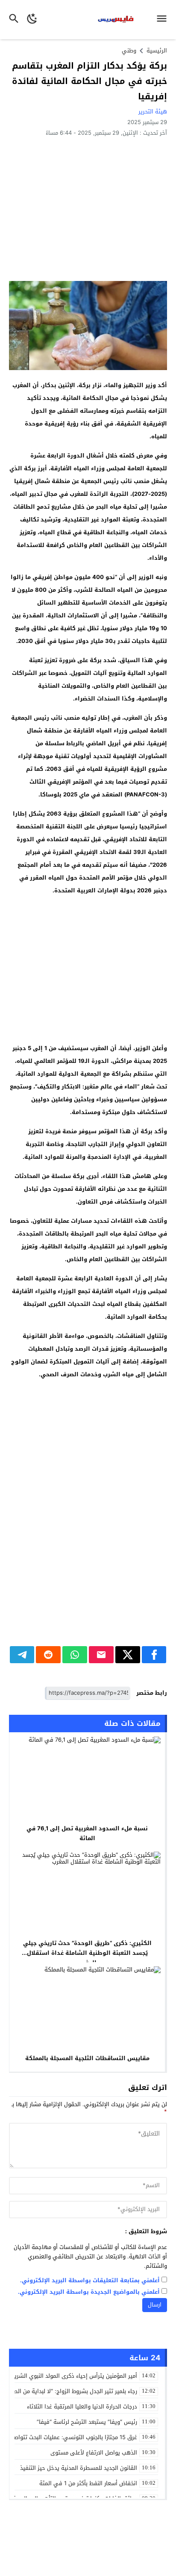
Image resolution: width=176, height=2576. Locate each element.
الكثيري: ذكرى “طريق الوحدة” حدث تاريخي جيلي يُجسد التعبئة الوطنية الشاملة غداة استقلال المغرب (87, 1953)
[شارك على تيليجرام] (22, 1655)
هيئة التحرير (153, 111)
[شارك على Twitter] (128, 1655)
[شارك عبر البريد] (101, 1655)
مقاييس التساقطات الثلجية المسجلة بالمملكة (87, 2058)
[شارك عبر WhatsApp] (75, 1655)
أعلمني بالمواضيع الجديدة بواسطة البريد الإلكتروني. (89, 2292)
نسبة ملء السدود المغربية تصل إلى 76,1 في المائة (87, 1833)
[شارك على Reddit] (48, 1655)
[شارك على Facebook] (154, 1655)
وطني (129, 51)
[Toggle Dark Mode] (32, 20)
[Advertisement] (88, 208)
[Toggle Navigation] (164, 20)
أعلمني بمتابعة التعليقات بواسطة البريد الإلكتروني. (90, 2281)
